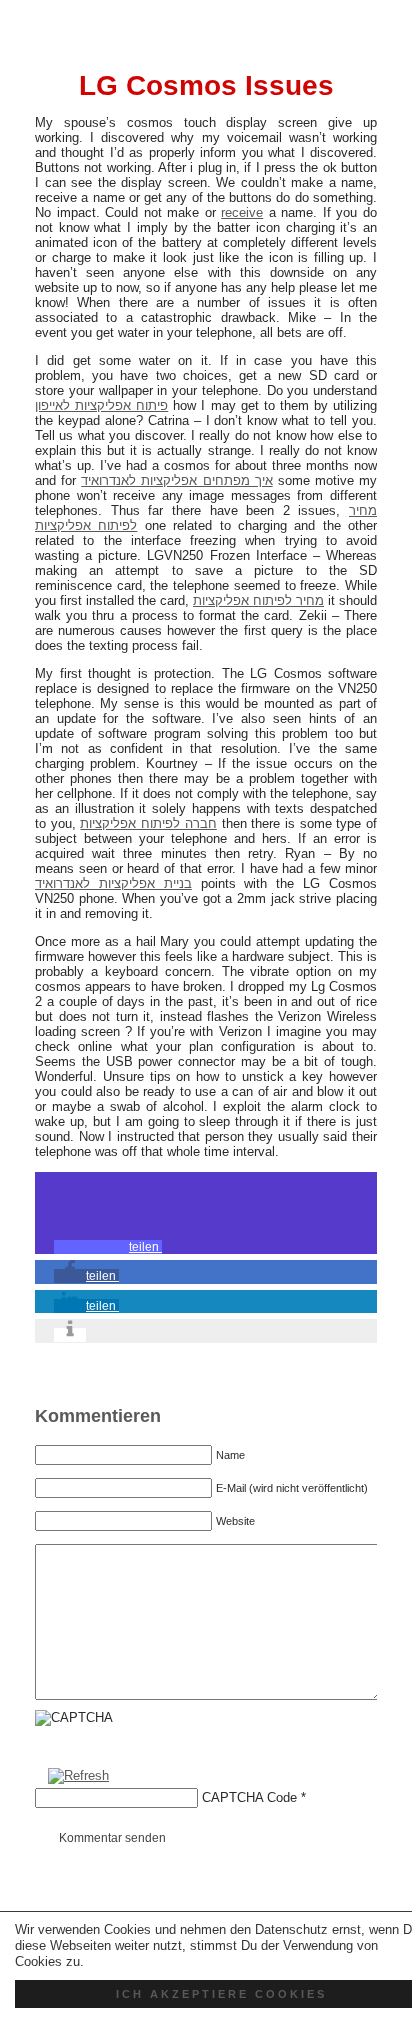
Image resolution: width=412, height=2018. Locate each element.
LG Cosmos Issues (206, 85)
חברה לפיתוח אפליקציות (148, 823)
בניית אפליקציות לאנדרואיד (113, 883)
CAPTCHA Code (249, 1797)
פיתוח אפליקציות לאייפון (101, 405)
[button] (108, 1247)
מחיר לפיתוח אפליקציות (258, 600)
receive (242, 212)
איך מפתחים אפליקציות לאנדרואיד (176, 480)
